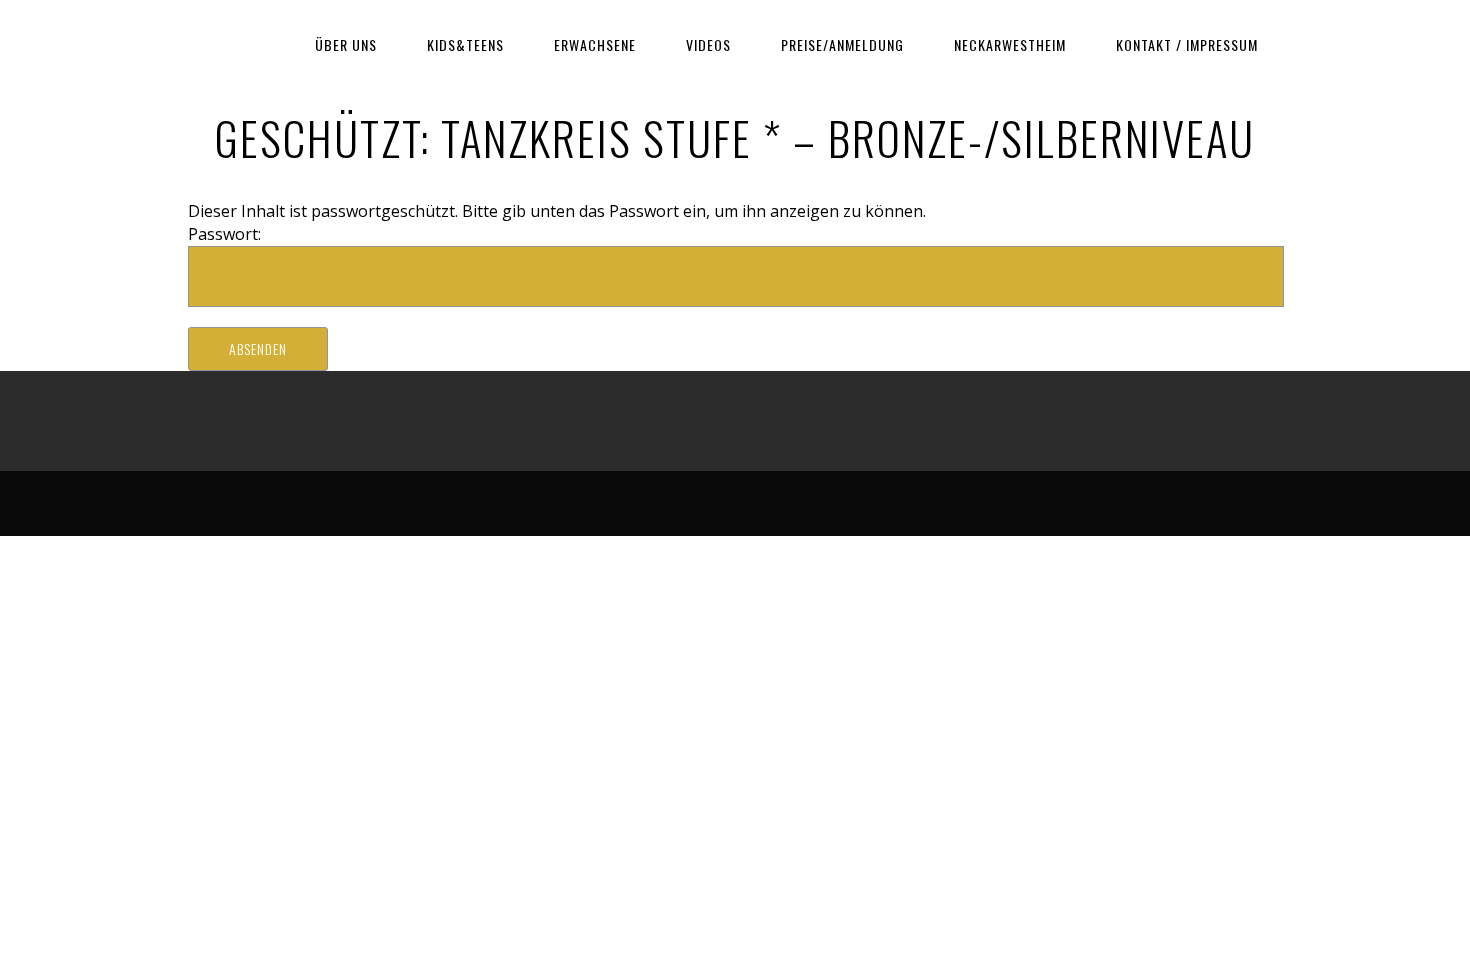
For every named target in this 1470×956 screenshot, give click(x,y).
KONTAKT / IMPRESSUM (1187, 44)
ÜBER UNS (346, 44)
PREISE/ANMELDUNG (842, 44)
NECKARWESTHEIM (1010, 44)
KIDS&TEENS (465, 44)
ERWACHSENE (595, 44)
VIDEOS (708, 44)
